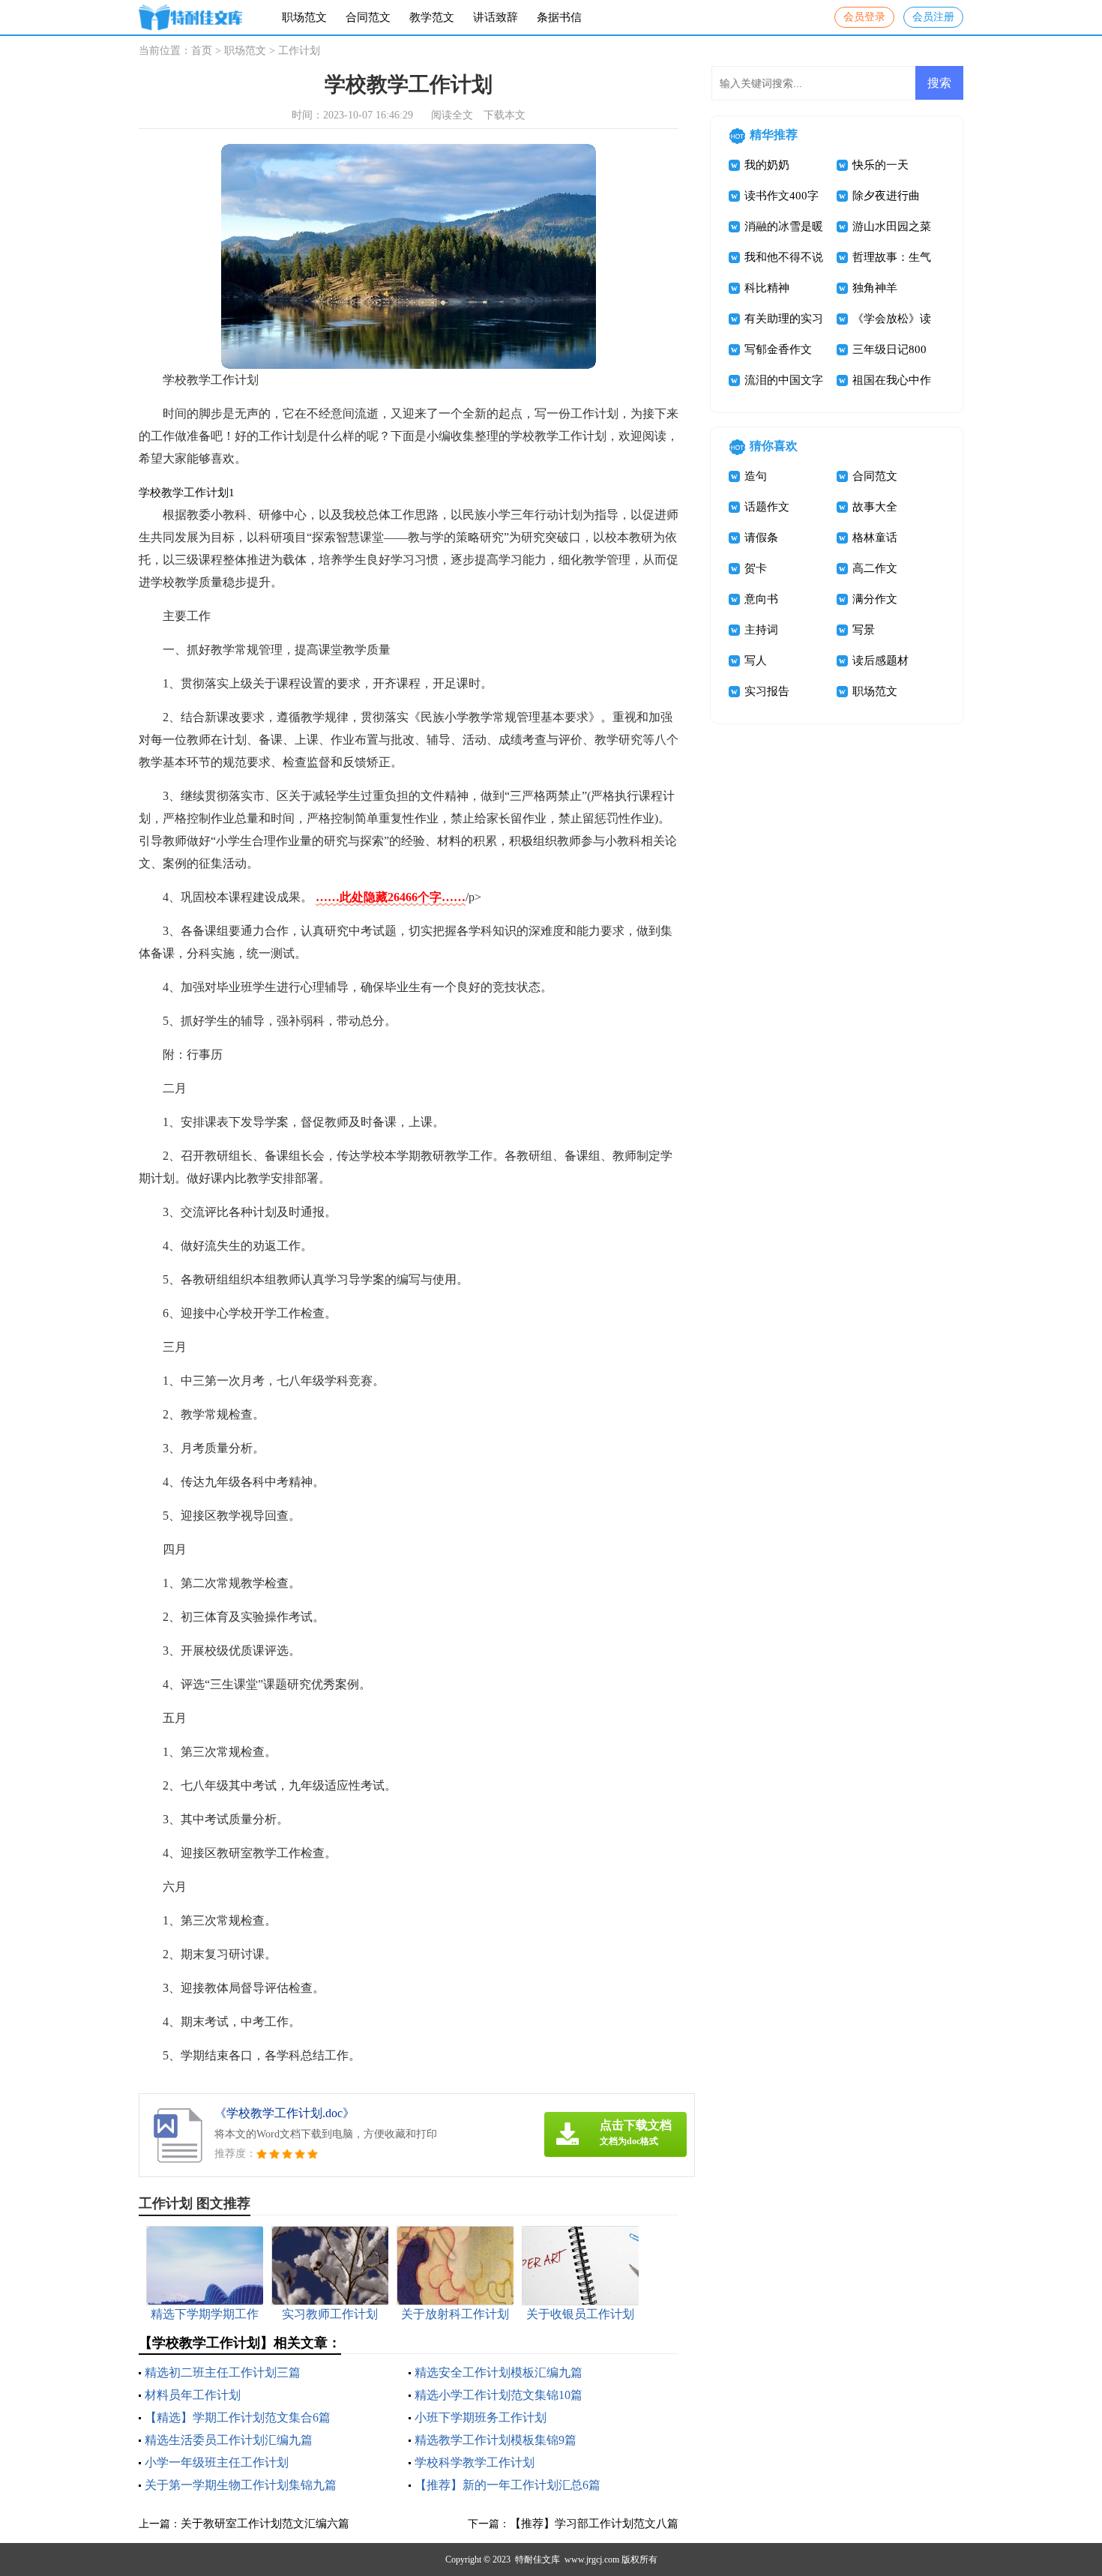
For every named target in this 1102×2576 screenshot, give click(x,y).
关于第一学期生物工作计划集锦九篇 (241, 2485)
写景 (864, 630)
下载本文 (505, 115)
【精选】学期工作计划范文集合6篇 (238, 2417)
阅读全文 (452, 115)
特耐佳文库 (538, 2560)
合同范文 (368, 17)
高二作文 (875, 568)
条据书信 (559, 17)
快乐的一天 (880, 165)
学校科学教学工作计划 (475, 2462)
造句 (756, 476)
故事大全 (875, 507)
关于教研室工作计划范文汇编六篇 (265, 2524)
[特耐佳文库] (190, 18)
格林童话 (875, 538)
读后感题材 (880, 660)
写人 (756, 660)
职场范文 (304, 17)
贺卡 (756, 568)
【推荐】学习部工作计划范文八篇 (594, 2524)
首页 (202, 51)
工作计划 (299, 51)
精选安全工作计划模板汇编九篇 (499, 2372)
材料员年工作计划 (193, 2395)
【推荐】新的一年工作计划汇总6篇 (508, 2485)
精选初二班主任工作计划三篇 (223, 2372)
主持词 (761, 630)
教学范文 (432, 17)
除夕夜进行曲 (886, 196)
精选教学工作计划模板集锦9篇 (496, 2440)
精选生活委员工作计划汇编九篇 (229, 2440)
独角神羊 (875, 288)
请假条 (761, 538)
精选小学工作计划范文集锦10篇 (499, 2395)
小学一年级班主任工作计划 (217, 2462)
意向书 (761, 599)
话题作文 (767, 507)
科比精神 (767, 288)
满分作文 (875, 599)
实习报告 (767, 691)
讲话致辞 (496, 17)
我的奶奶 (767, 165)
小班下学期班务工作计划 (481, 2417)
